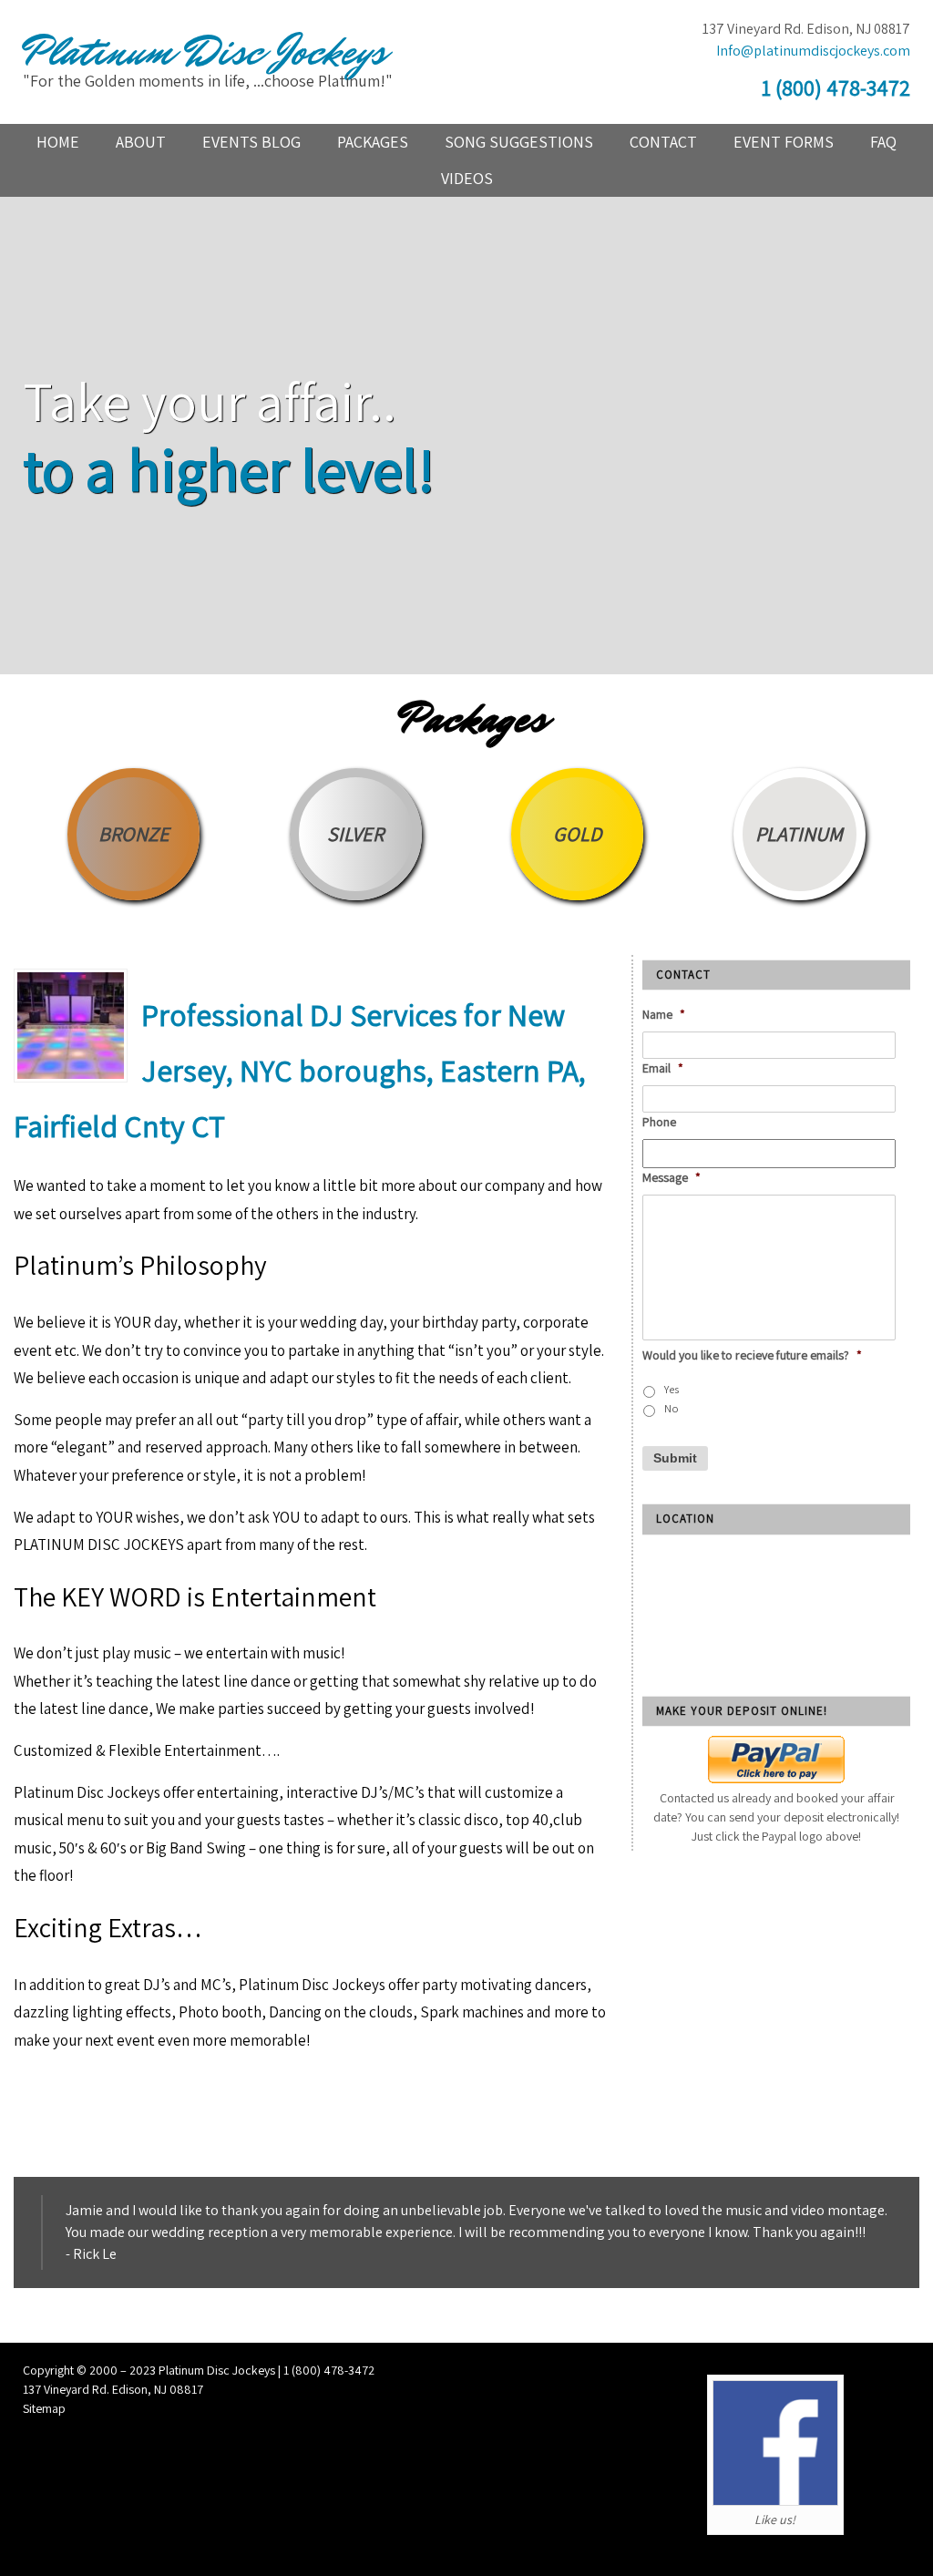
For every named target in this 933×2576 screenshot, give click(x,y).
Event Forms (784, 142)
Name (664, 1014)
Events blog (251, 142)
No (672, 1408)
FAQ (883, 142)
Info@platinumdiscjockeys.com (813, 51)
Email (663, 1068)
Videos (467, 178)
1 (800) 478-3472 (836, 87)
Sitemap (44, 2408)
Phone (659, 1122)
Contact (663, 142)
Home (58, 142)
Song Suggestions (519, 142)
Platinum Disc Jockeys (204, 52)
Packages (373, 142)
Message (672, 1177)
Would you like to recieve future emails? (752, 1355)
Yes (672, 1389)
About (141, 142)
